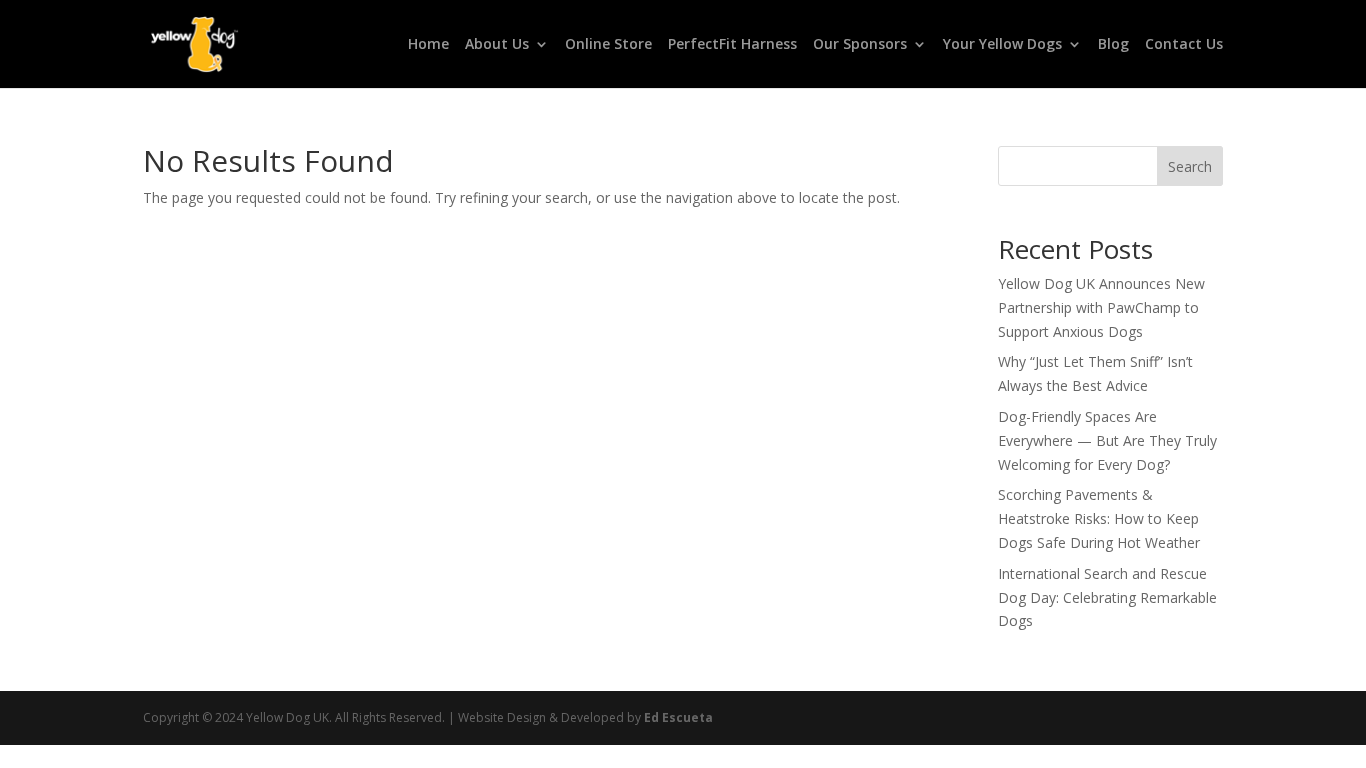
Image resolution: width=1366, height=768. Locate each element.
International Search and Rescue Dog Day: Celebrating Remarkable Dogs (1107, 597)
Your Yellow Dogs (1002, 45)
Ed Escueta (678, 717)
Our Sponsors (860, 45)
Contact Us (1184, 45)
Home (428, 45)
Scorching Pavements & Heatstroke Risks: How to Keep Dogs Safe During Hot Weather (1099, 518)
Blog (1113, 45)
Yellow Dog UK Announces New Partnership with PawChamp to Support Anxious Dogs (1101, 307)
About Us (497, 45)
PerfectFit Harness (732, 45)
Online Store (608, 45)
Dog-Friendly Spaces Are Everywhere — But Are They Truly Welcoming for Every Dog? (1107, 440)
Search (1190, 166)
